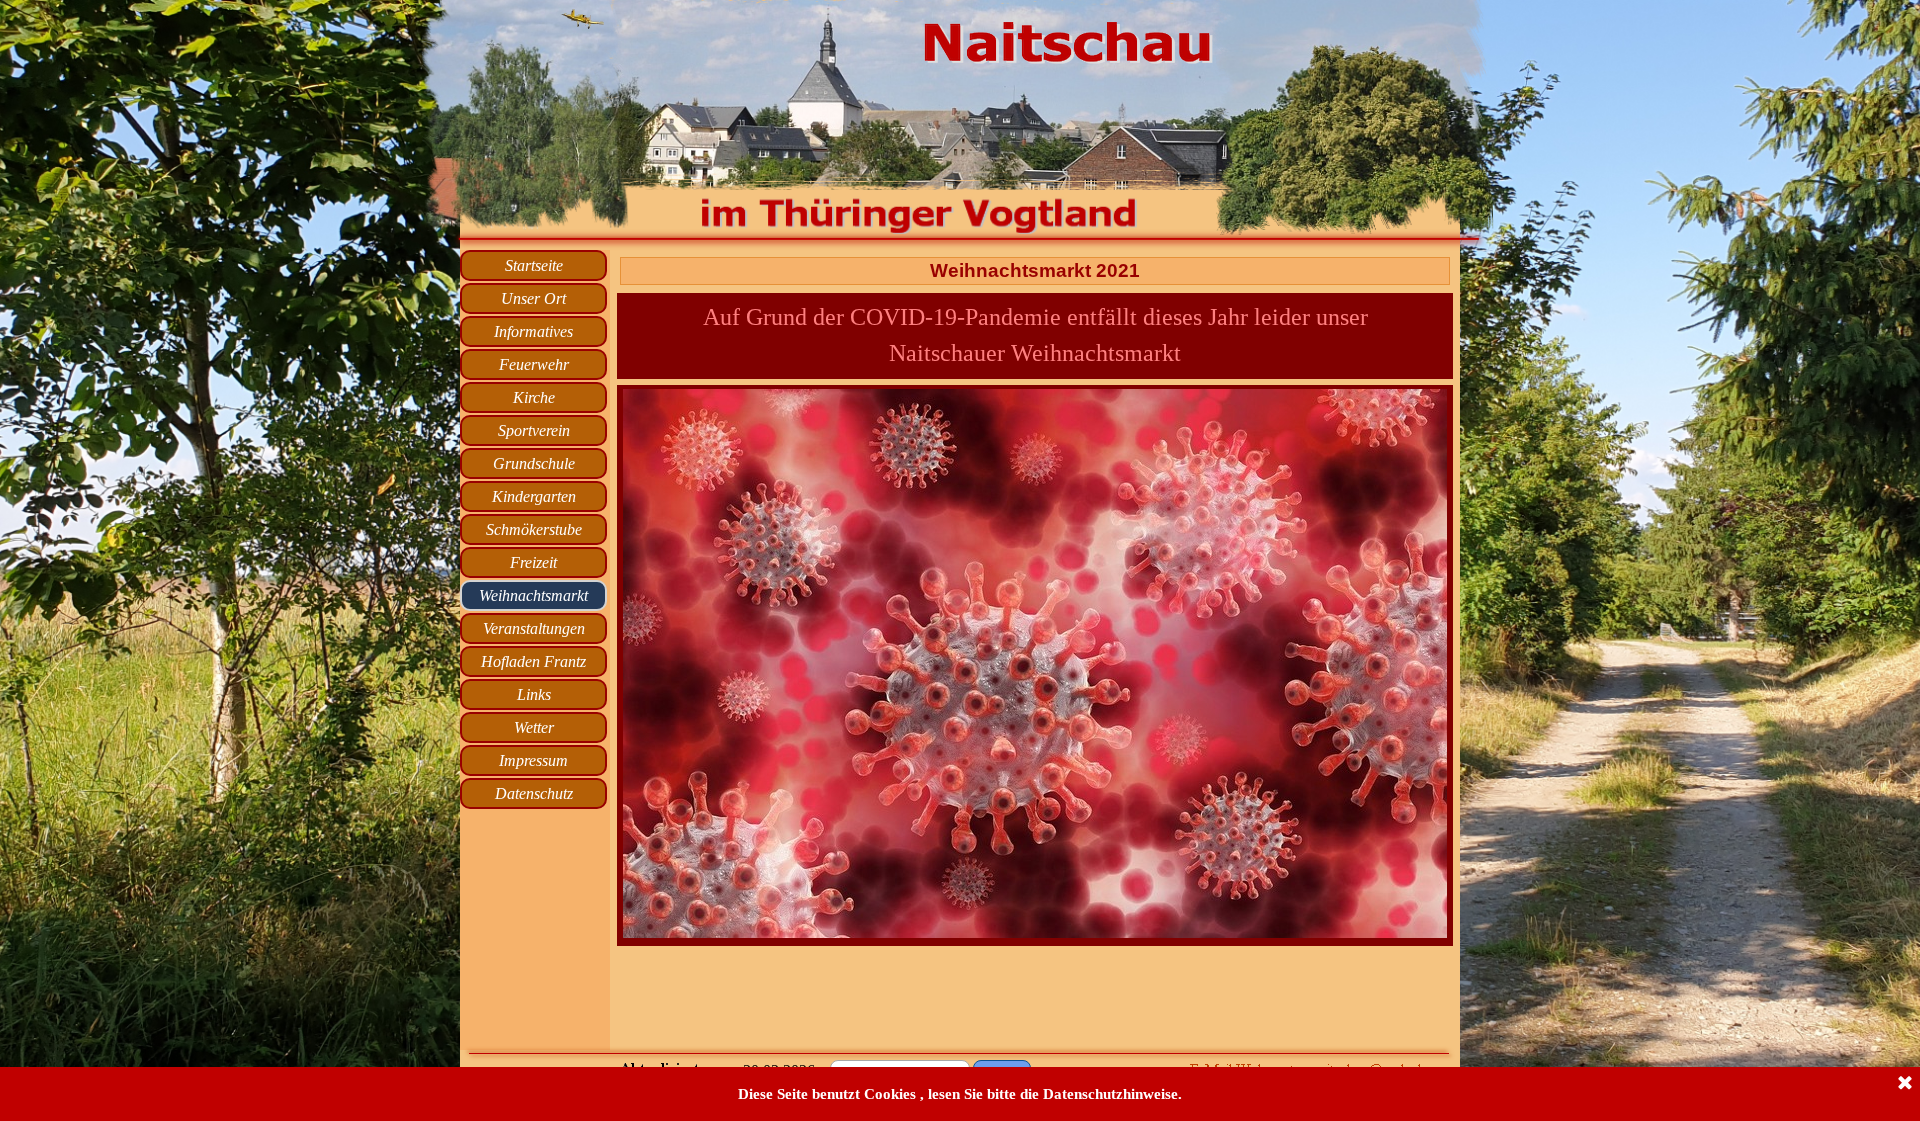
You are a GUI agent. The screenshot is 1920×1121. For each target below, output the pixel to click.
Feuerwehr (534, 364)
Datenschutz (534, 793)
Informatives (533, 331)
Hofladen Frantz (533, 661)
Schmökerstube (534, 529)
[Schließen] (1905, 1084)
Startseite (534, 265)
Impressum (533, 760)
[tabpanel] (1035, 665)
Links (534, 694)
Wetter (534, 727)
